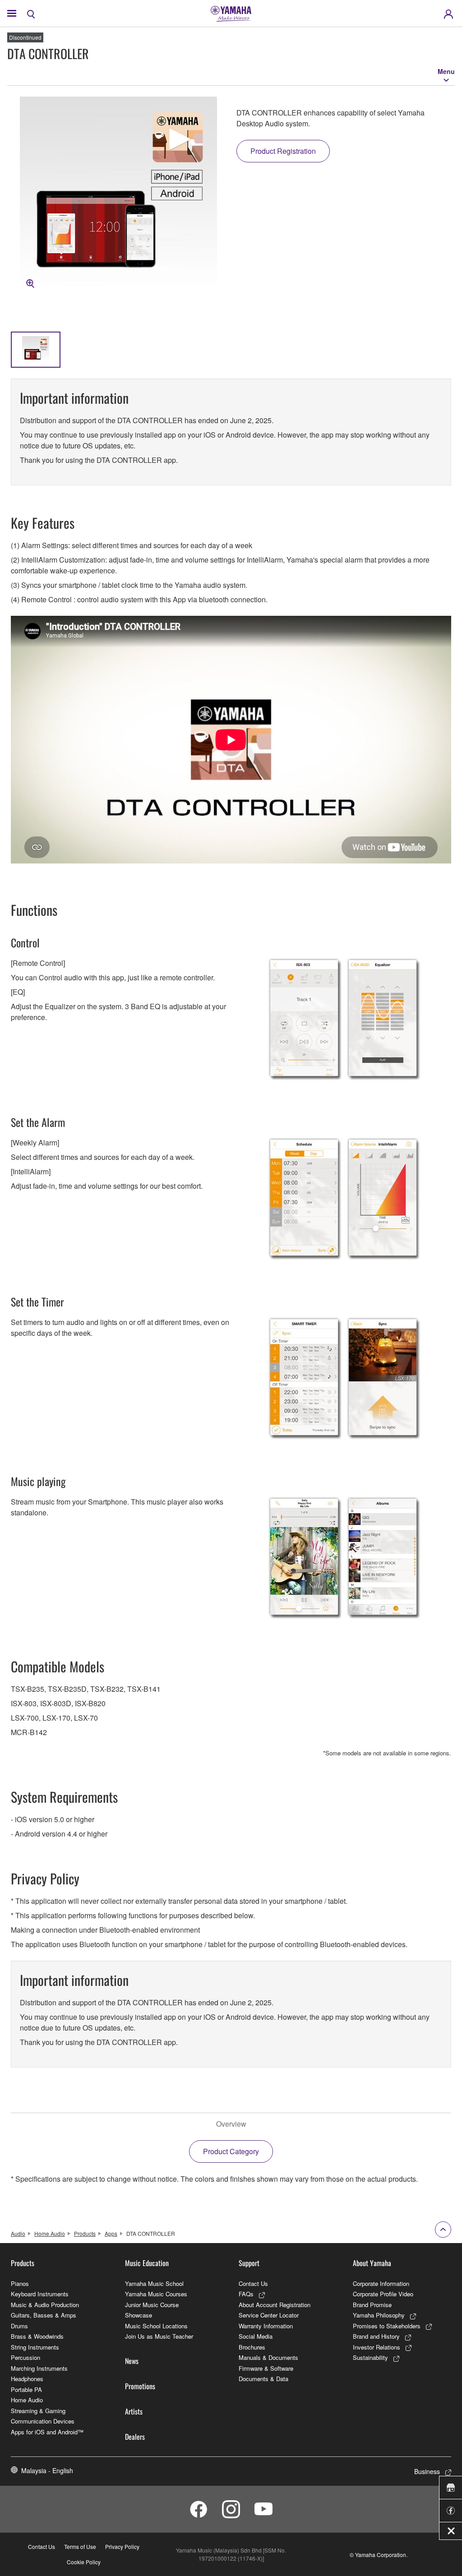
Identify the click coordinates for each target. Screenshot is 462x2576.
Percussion (25, 2357)
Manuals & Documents (268, 2357)
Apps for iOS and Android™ (47, 2432)
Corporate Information (381, 2283)
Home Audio (50, 2233)
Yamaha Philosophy (379, 2315)
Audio (18, 2233)
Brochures (252, 2347)
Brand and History (376, 2336)
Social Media (256, 2336)
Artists (134, 2411)
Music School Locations (156, 2326)
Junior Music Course (152, 2305)
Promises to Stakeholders (387, 2326)
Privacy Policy (122, 2546)
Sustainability (370, 2357)
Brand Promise (372, 2305)
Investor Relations (377, 2347)
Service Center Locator (269, 2315)
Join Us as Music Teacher (159, 2336)
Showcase (139, 2315)
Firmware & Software (266, 2368)
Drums (19, 2326)
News (132, 2361)
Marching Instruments (39, 2368)
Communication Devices (43, 2421)
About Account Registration (275, 2305)
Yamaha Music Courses (156, 2294)
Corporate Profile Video (383, 2294)
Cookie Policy (84, 2562)
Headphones (27, 2379)
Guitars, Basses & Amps (44, 2315)
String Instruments (35, 2347)
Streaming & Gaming (38, 2411)
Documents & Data (263, 2379)
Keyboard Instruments (40, 2294)
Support (249, 2263)
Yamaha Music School (154, 2283)
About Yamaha (372, 2263)
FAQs (246, 2294)
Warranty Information (266, 2326)
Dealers (135, 2437)
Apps (111, 2233)
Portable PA (26, 2389)
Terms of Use (80, 2546)
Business (427, 2471)
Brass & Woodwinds (37, 2336)
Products (85, 2233)
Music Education (147, 2263)
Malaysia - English (47, 2470)
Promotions (140, 2386)
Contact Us (253, 2283)
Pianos (20, 2283)
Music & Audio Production (45, 2305)
